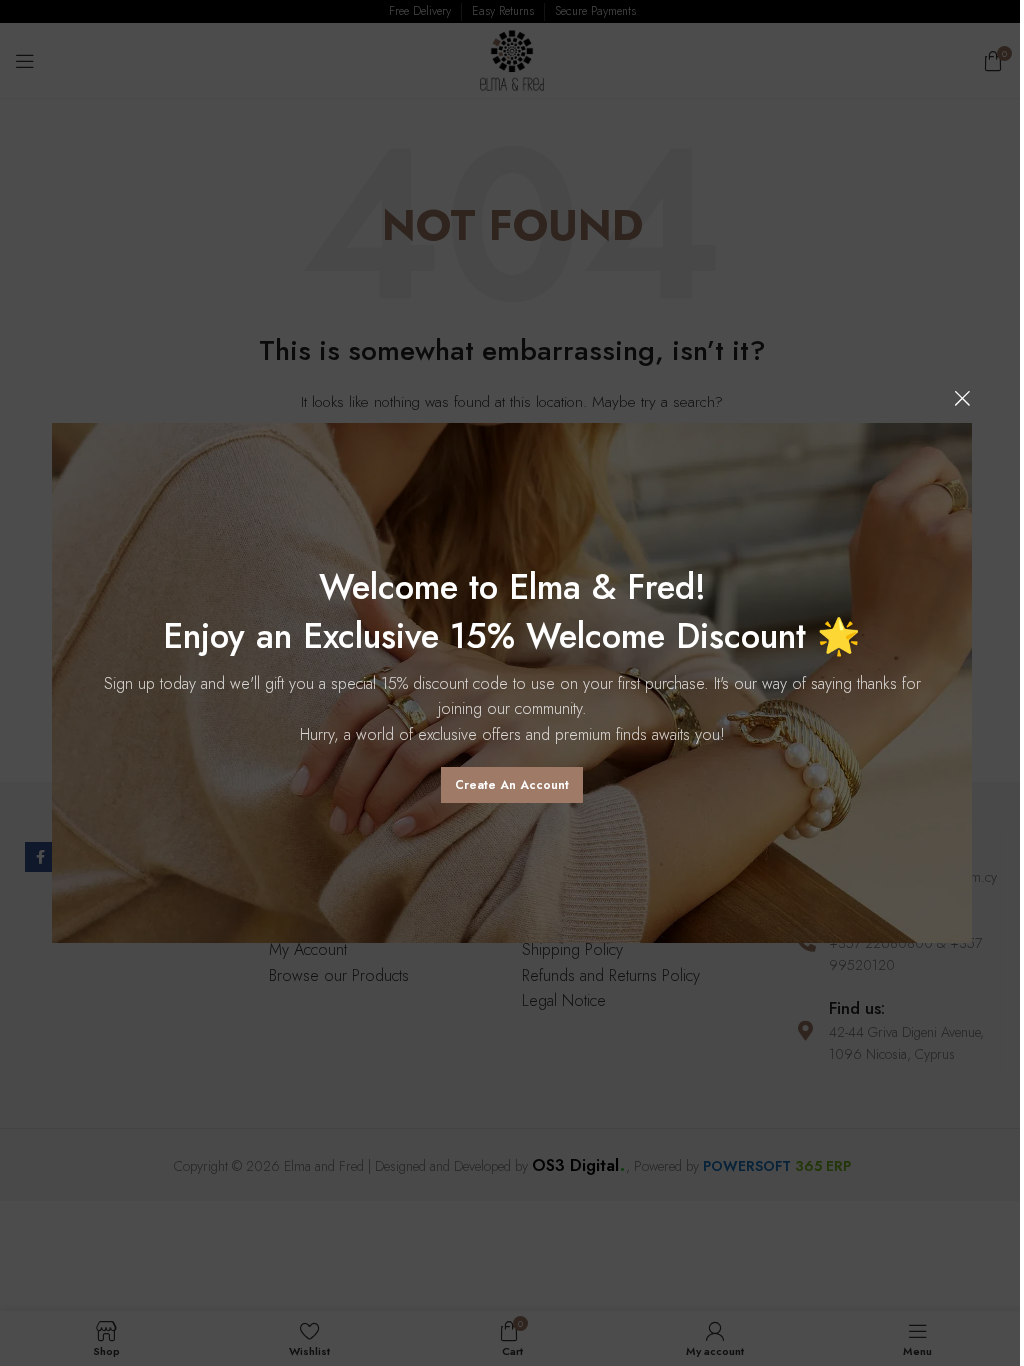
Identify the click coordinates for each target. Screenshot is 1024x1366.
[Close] (962, 398)
